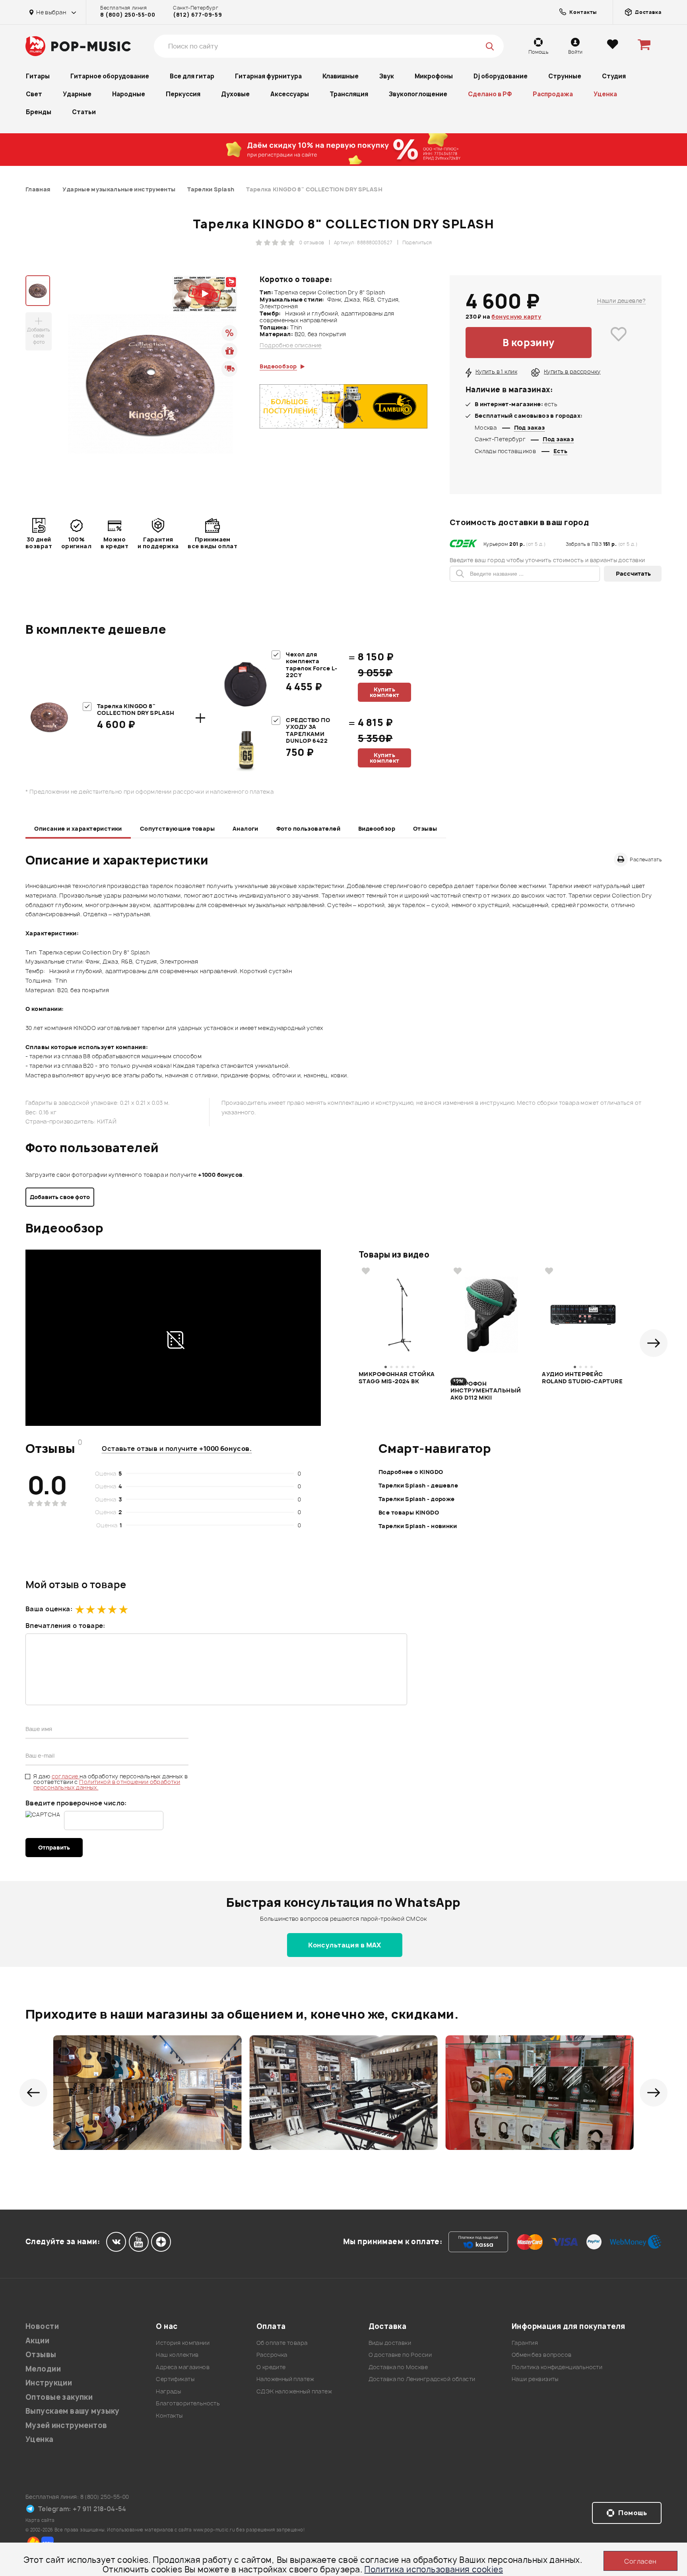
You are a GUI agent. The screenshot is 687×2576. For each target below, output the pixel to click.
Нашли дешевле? (621, 301)
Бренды (39, 112)
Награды (168, 2391)
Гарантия (525, 2343)
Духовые (235, 94)
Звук (387, 76)
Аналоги (245, 828)
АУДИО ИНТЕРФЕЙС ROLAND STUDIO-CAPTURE (582, 1378)
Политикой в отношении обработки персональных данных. (107, 1785)
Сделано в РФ (490, 94)
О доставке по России (400, 2355)
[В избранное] (619, 343)
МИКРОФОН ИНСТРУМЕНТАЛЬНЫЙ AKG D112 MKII (486, 1390)
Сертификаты (175, 2379)
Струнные (565, 76)
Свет (34, 94)
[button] (654, 1343)
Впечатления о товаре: (65, 1626)
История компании (183, 2343)
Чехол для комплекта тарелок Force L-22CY (311, 665)
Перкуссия (183, 94)
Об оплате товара (282, 2343)
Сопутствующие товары (177, 828)
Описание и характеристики (78, 828)
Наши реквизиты (535, 2379)
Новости (42, 2326)
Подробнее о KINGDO (411, 1472)
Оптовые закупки (59, 2397)
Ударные (77, 94)
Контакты (169, 2415)
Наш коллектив (177, 2355)
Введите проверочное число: (76, 1803)
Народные (129, 94)
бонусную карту (516, 316)
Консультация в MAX (345, 1945)
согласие (66, 1776)
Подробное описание (291, 345)
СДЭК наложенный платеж (294, 2391)
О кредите (271, 2367)
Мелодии (43, 2369)
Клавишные (341, 76)
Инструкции (49, 2383)
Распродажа (553, 94)
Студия (614, 76)
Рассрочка (272, 2355)
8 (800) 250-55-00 (128, 15)
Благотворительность (188, 2403)
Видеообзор (377, 828)
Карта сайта (40, 2520)
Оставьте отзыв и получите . (177, 1449)
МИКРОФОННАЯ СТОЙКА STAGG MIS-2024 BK (397, 1378)
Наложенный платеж (285, 2379)
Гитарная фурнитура (268, 76)
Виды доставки (390, 2343)
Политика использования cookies (434, 2569)
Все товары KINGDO (409, 1512)
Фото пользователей (309, 828)
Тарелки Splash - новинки (418, 1526)
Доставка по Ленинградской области (422, 2379)
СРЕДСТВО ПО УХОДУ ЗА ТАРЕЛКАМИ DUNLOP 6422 (308, 730)
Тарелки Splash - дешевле (418, 1485)
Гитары (38, 76)
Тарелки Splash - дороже (417, 1499)
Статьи (84, 112)
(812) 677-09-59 (197, 15)
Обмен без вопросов (542, 2355)
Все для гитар (192, 76)
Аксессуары (290, 94)
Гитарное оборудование (110, 76)
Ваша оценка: (49, 1609)
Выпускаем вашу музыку (73, 2411)
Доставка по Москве (398, 2367)
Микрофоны (434, 76)
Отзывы (425, 828)
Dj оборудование (501, 76)
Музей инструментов (66, 2425)
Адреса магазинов (183, 2367)
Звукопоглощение (418, 94)
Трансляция (349, 94)
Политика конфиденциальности (557, 2367)
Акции (37, 2341)
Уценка (605, 94)
